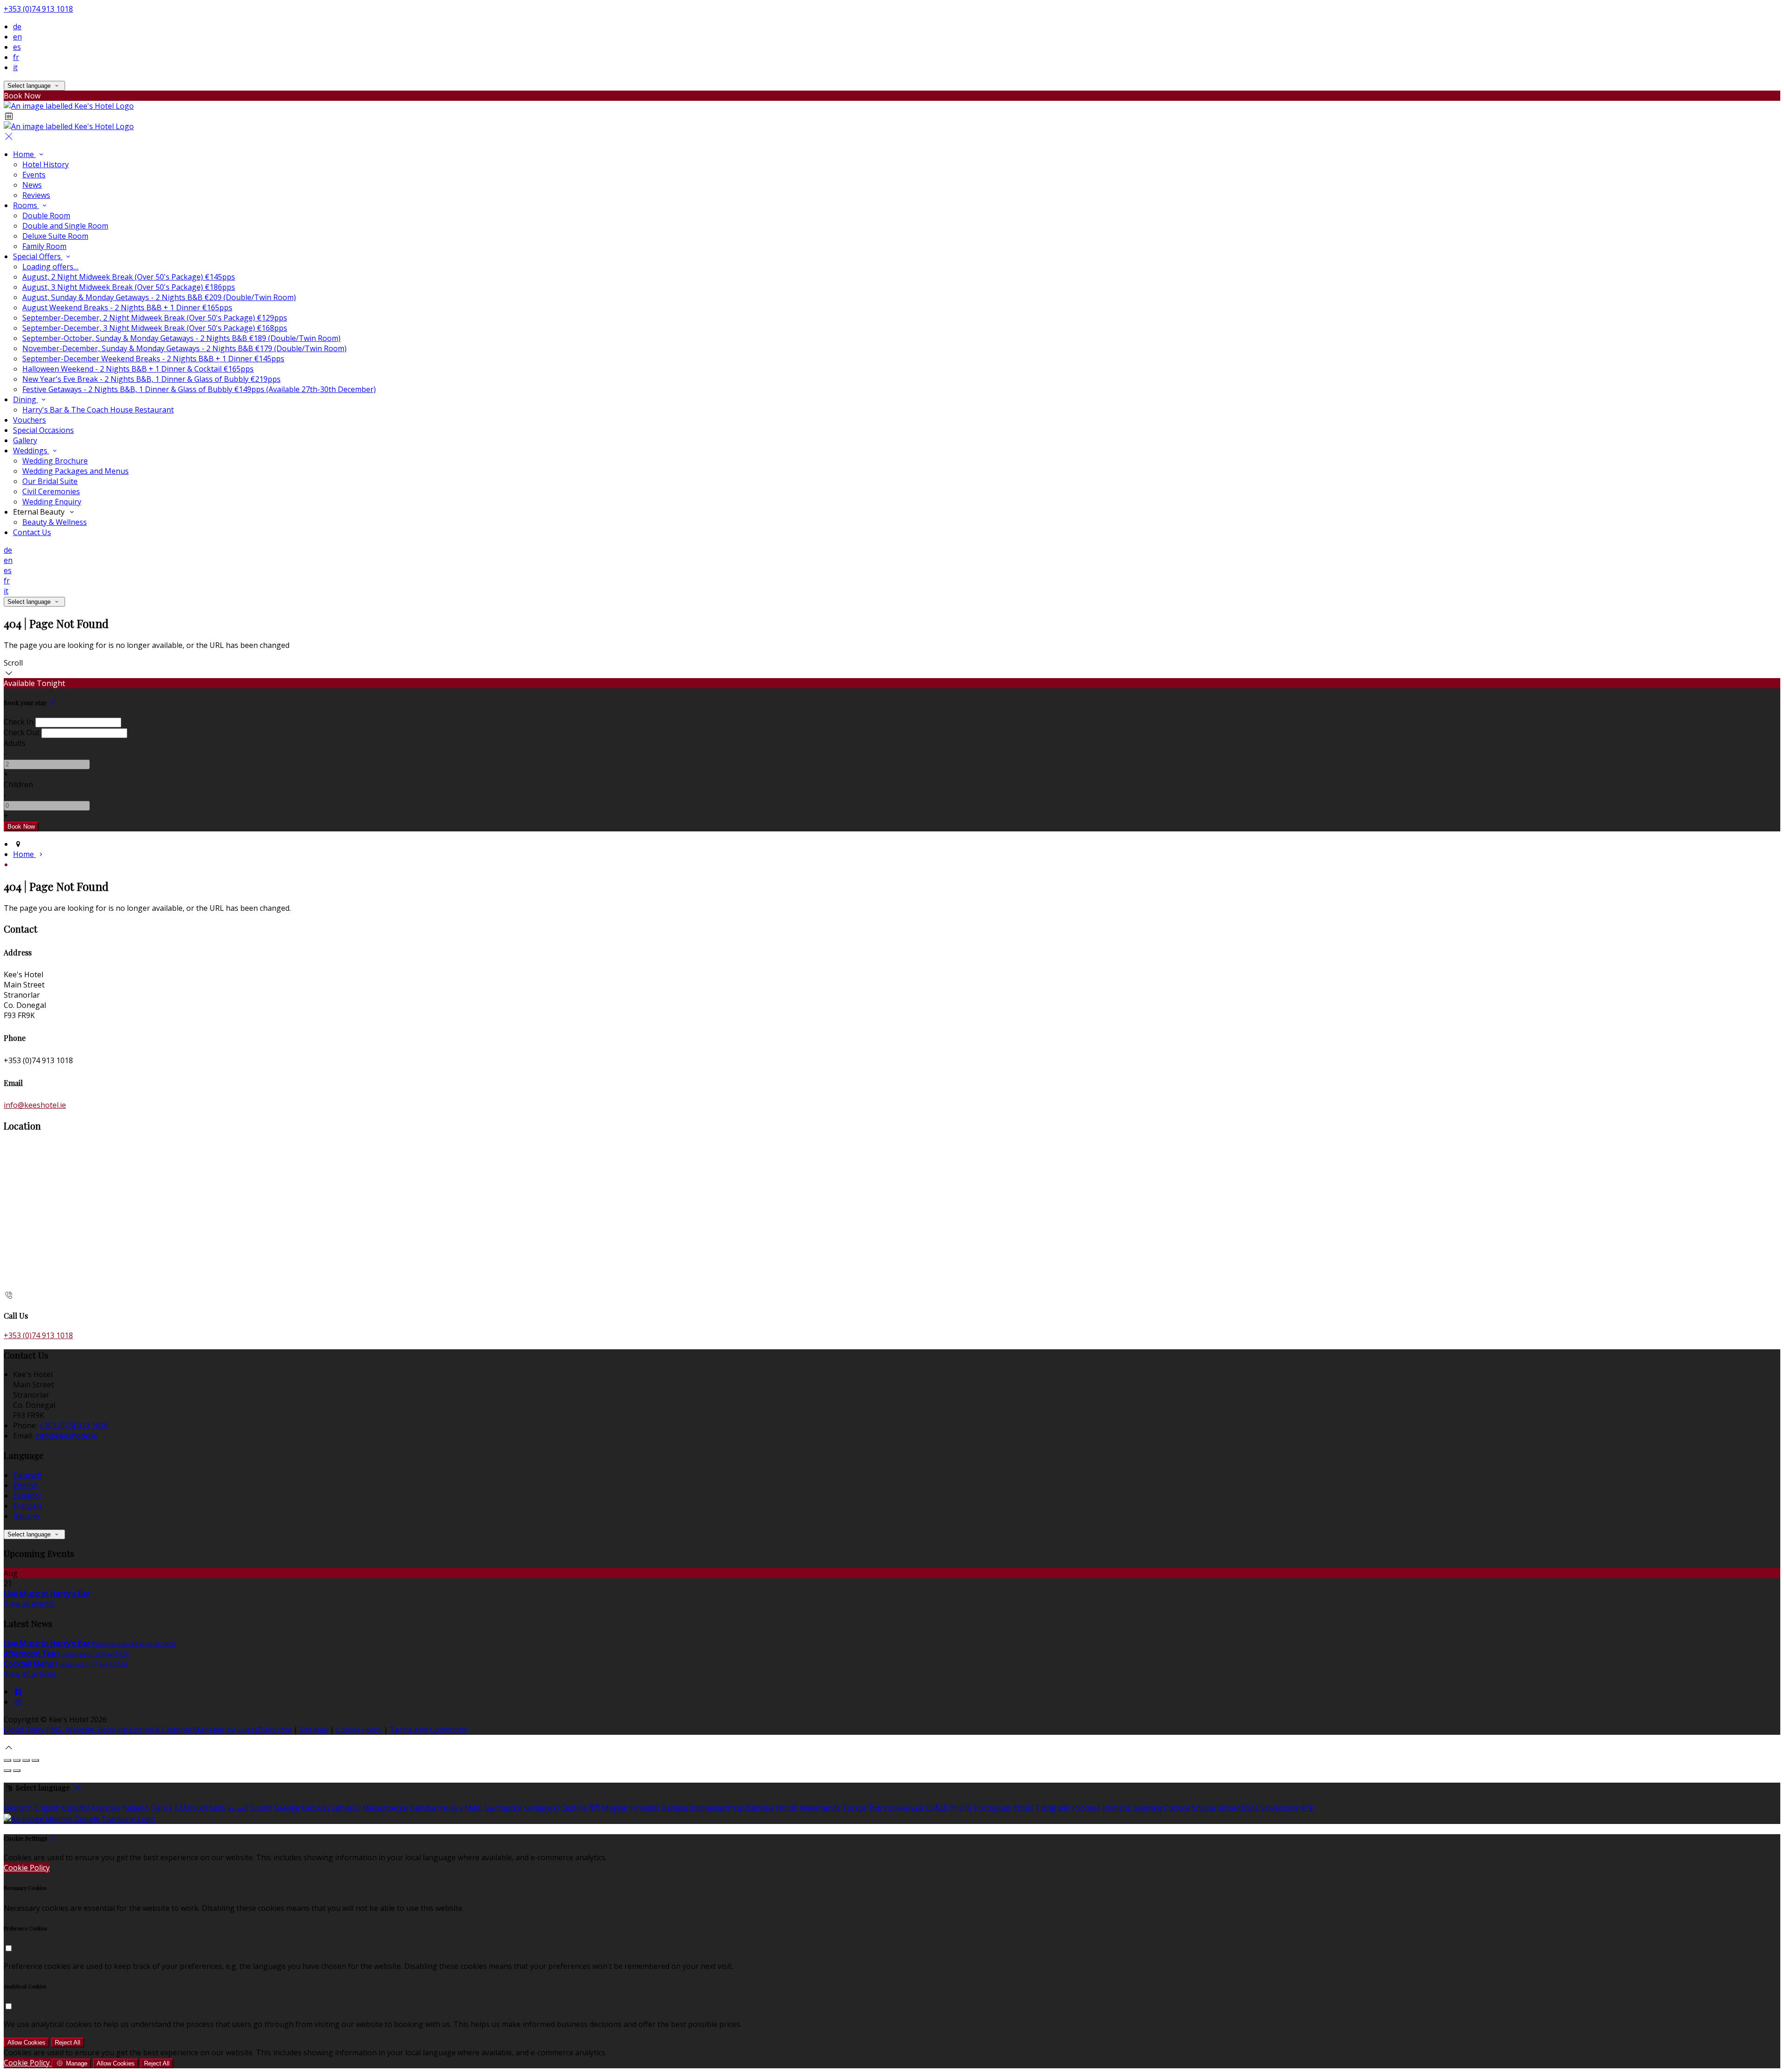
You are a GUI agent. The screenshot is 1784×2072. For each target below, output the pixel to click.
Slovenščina (1238, 1808)
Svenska (1148, 1808)
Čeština (574, 1808)
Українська (903, 1808)
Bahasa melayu (436, 1808)
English (26, 1485)
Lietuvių (315, 1808)
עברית (734, 1808)
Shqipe (1204, 1808)
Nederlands (820, 1808)
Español (27, 1496)
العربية (238, 1808)
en (17, 37)
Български (503, 1808)
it (15, 67)
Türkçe (854, 1808)
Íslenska (760, 1808)
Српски (1177, 1808)
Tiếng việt (1053, 1808)
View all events (29, 1604)
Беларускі (541, 1808)
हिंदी (594, 1808)
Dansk (162, 1808)
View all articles (30, 1674)
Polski (1023, 1808)
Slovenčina (1279, 1808)
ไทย (875, 1808)
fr (16, 57)
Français (27, 1506)
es (17, 47)
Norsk (787, 1808)
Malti (473, 1808)
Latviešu (346, 1808)
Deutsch (27, 1475)
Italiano (26, 1516)
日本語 (937, 1808)
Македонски (385, 1808)
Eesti (217, 1808)
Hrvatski (645, 1808)
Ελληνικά (191, 1808)
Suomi (261, 1808)
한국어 (961, 1808)
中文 (1307, 1808)
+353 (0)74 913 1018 (38, 9)
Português (992, 1808)
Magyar (615, 1808)
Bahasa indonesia (692, 1808)
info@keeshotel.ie (35, 1105)
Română (1117, 1808)
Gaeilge (287, 1808)
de (17, 26)
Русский (1086, 1808)
